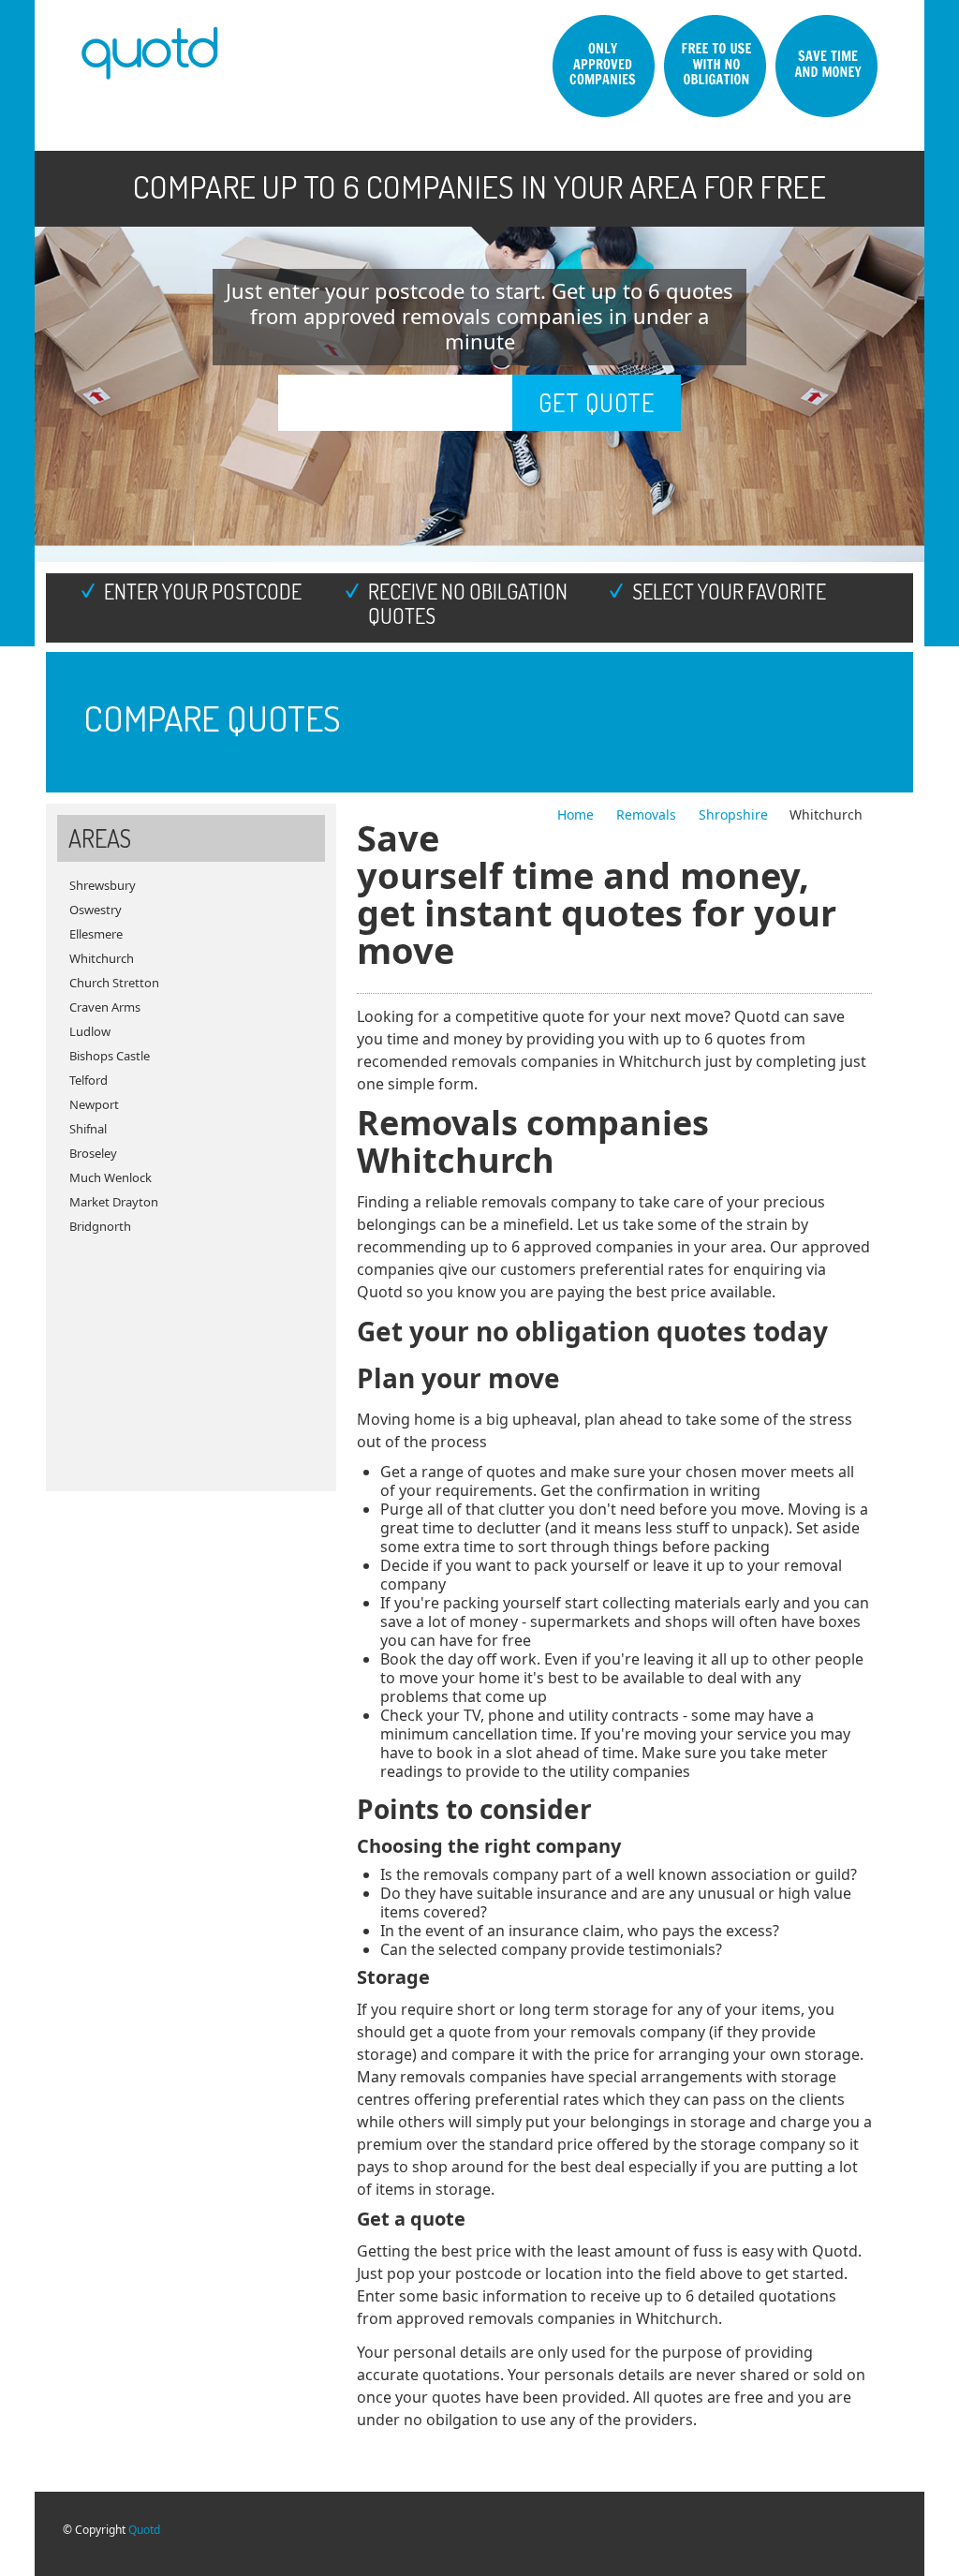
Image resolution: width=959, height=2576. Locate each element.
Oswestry (96, 910)
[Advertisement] (191, 1355)
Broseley (93, 1153)
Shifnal (88, 1129)
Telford (89, 1080)
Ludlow (90, 1031)
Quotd (144, 2530)
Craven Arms (105, 1007)
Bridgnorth (100, 1226)
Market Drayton (114, 1202)
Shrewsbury (103, 885)
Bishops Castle (110, 1056)
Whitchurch (102, 958)
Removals (648, 814)
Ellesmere (96, 934)
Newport (94, 1104)
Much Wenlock (111, 1177)
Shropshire (733, 814)
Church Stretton (114, 983)
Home (577, 814)
